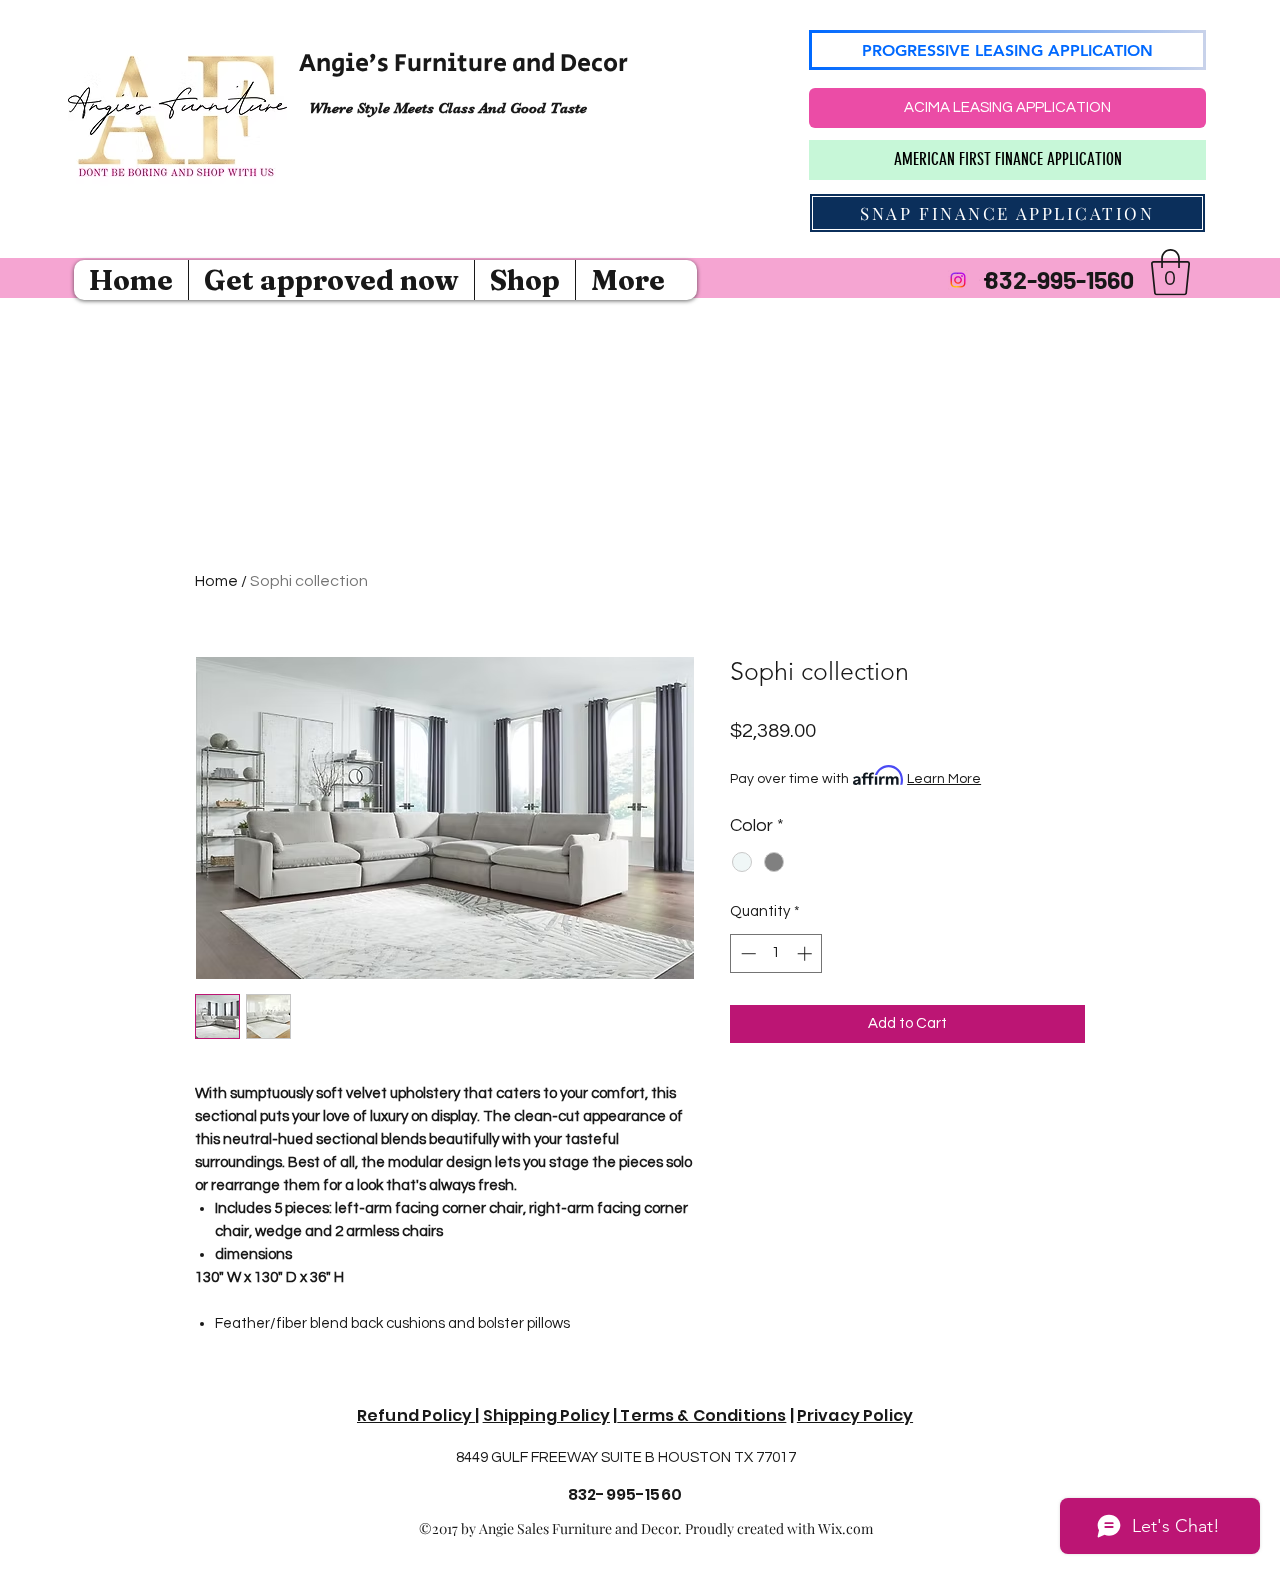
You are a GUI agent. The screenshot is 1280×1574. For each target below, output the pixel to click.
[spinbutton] (776, 953)
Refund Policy (416, 1415)
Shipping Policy (546, 1415)
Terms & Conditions (701, 1415)
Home (216, 581)
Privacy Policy (855, 1415)
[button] (1170, 272)
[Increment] (806, 953)
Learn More (944, 779)
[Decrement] (746, 953)
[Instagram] (958, 280)
